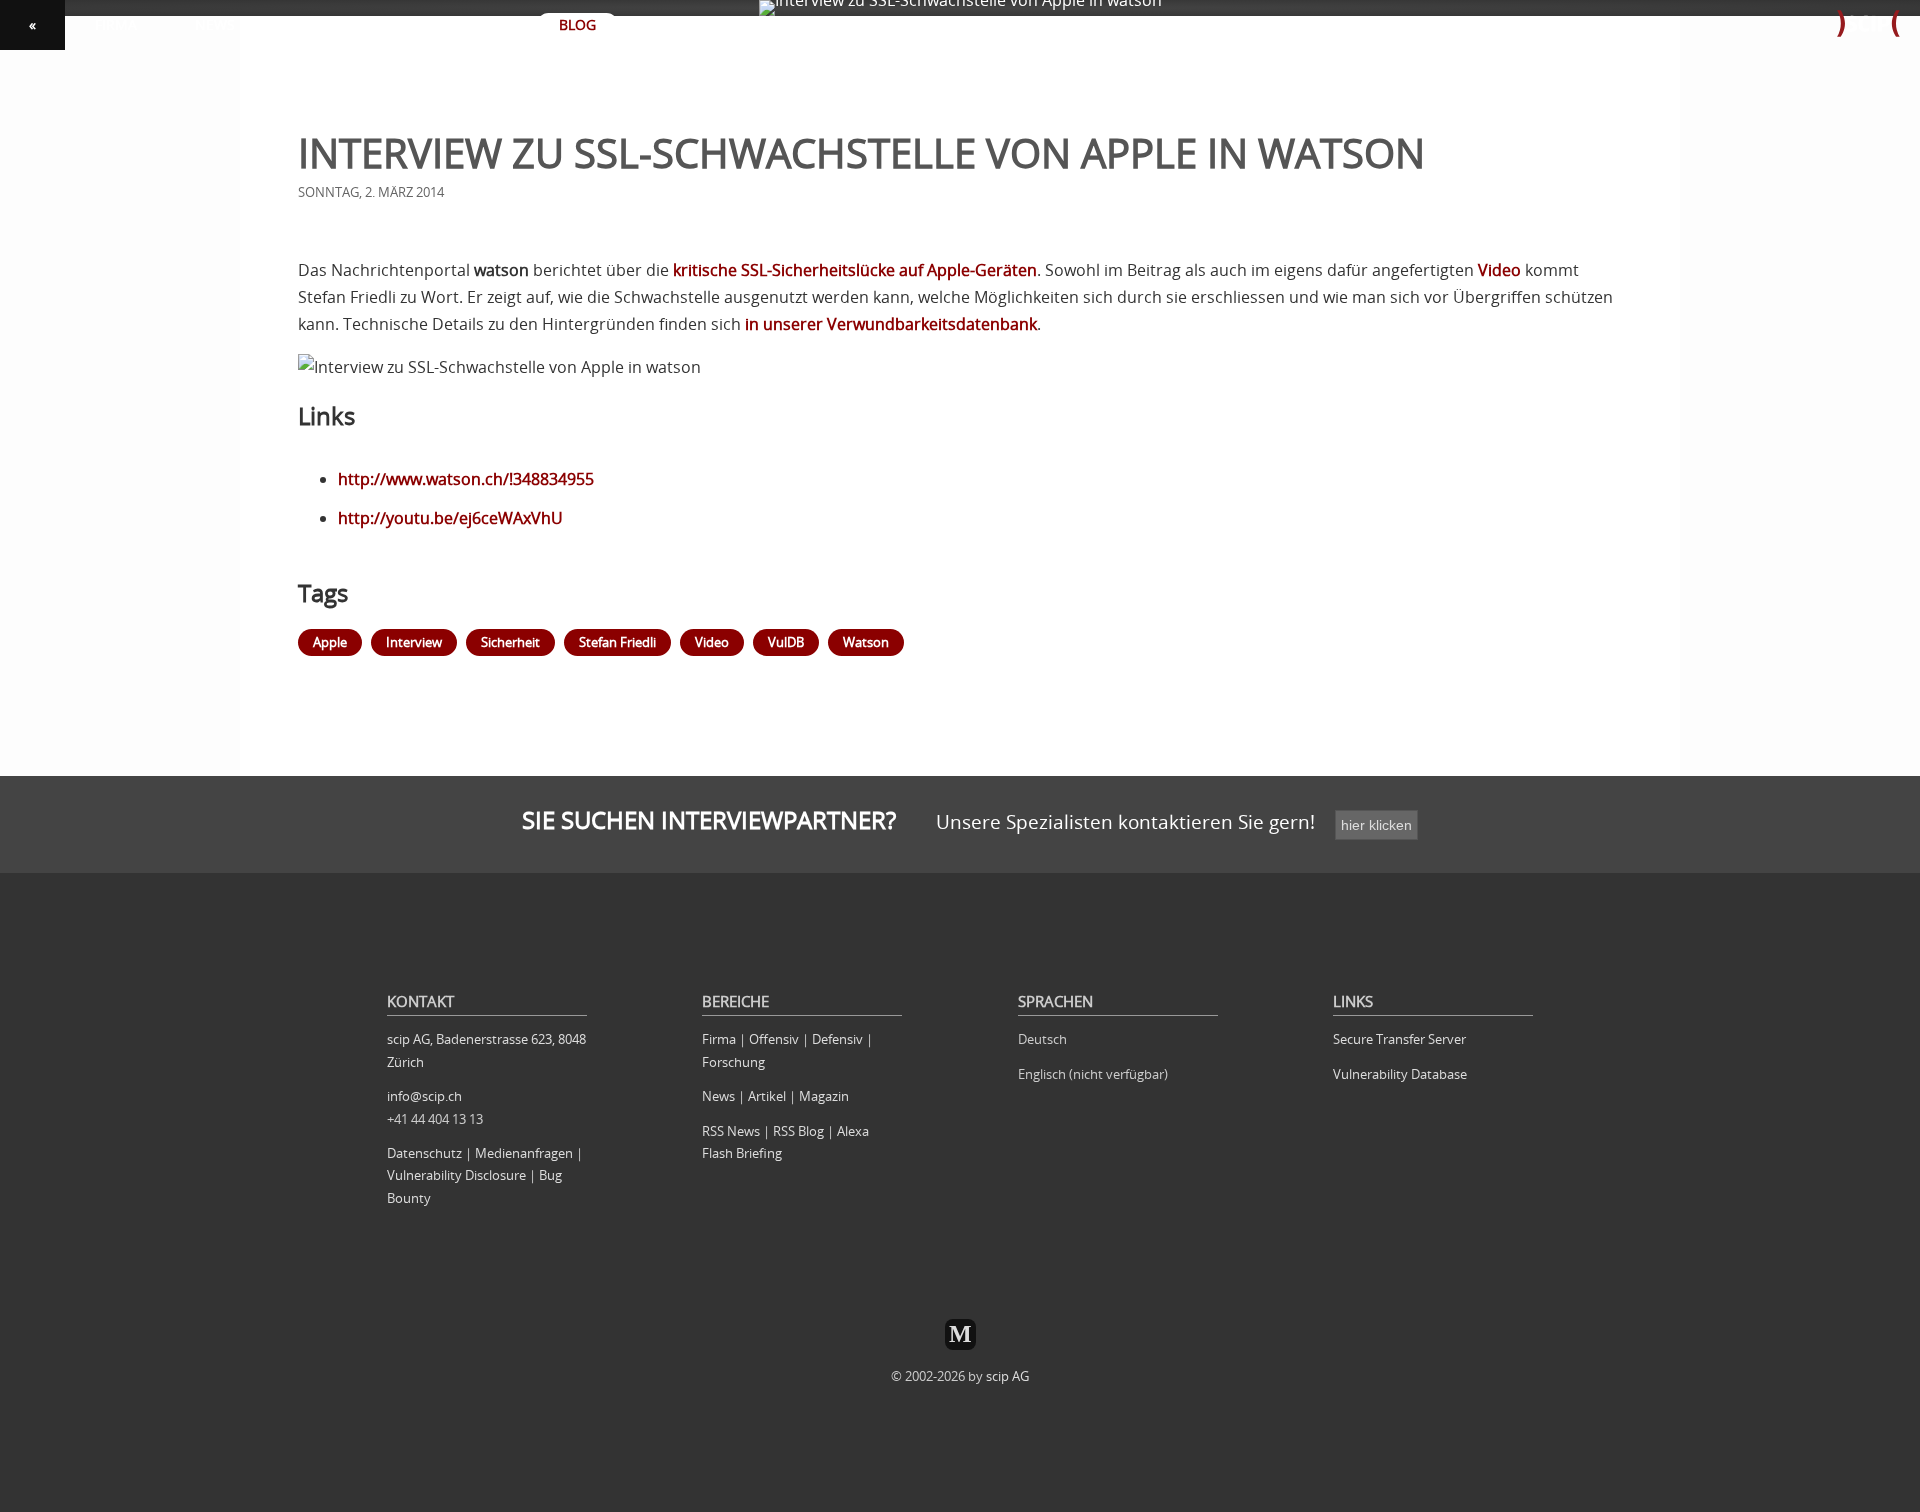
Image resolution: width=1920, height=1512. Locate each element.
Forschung (733, 1062)
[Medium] (960, 1334)
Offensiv (774, 1039)
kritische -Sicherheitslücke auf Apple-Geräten (855, 270)
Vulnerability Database (1400, 1074)
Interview (414, 642)
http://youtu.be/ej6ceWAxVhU (450, 518)
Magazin (824, 1096)
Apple (330, 642)
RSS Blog (798, 1131)
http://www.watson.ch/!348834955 (466, 479)
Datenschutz (424, 1153)
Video (1499, 270)
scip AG (1007, 1376)
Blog (577, 24)
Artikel (767, 1096)
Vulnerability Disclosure (456, 1175)
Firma (719, 1039)
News (718, 1096)
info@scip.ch (424, 1096)
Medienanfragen (524, 1153)
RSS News (731, 1131)
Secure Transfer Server (1399, 1039)
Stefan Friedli (617, 642)
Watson (866, 642)
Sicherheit (510, 642)
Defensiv (837, 1039)
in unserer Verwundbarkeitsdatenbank (891, 324)
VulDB (786, 642)
